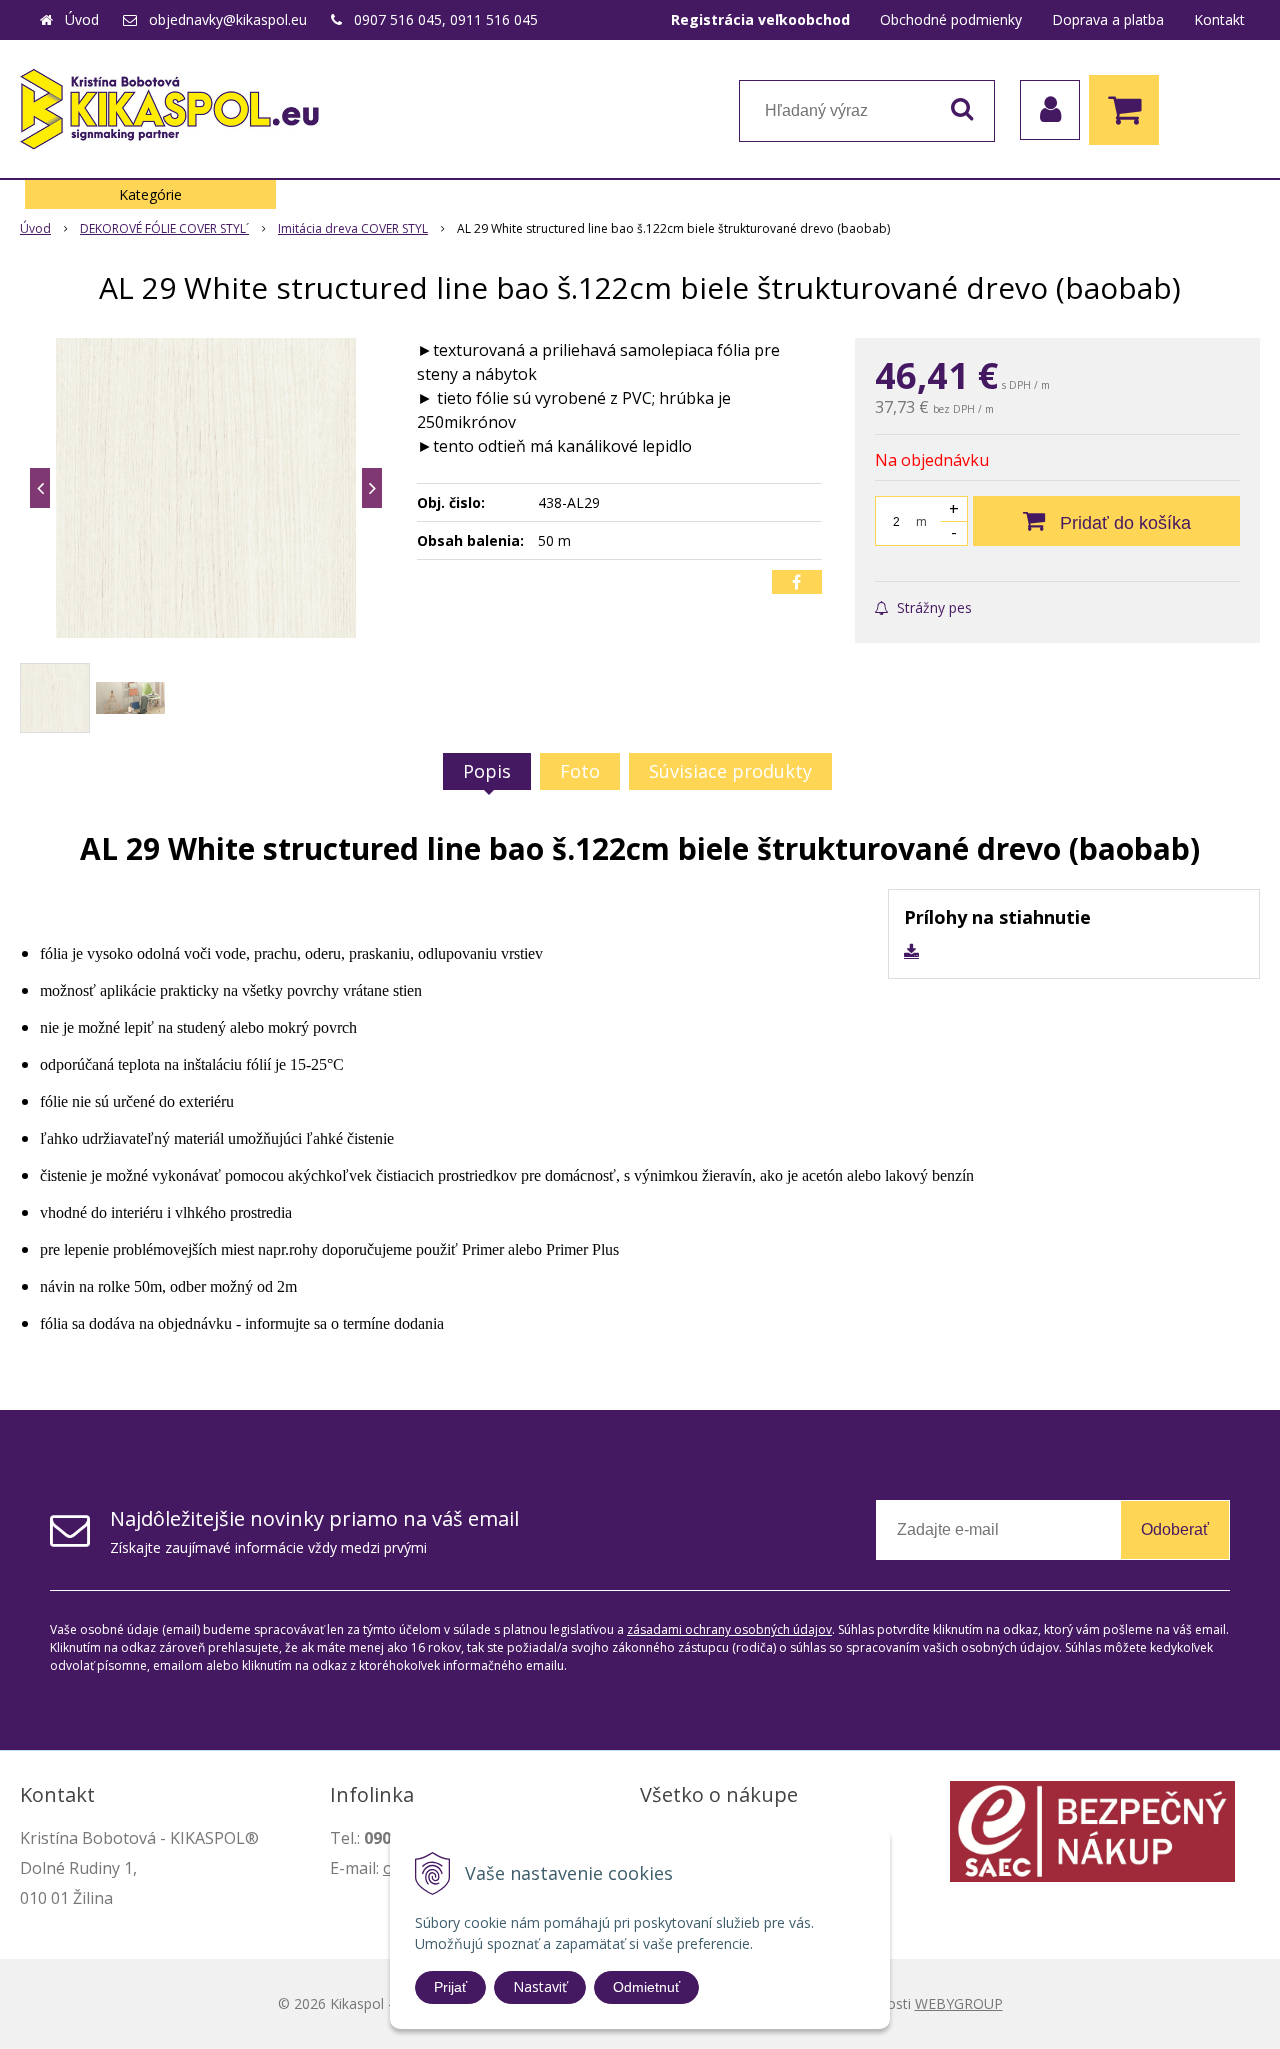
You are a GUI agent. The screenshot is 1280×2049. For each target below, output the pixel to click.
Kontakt (1219, 19)
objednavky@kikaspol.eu (228, 19)
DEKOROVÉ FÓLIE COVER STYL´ (164, 228)
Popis (487, 771)
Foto (580, 771)
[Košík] (1129, 110)
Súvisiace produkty (730, 771)
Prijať (450, 1987)
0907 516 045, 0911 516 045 (446, 19)
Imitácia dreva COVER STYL (353, 228)
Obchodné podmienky (951, 19)
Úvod (82, 19)
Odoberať (1175, 1529)
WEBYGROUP (959, 2003)
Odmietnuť (646, 1987)
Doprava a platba (1108, 19)
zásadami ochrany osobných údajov (729, 1629)
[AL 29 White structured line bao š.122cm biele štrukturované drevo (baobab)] (206, 488)
